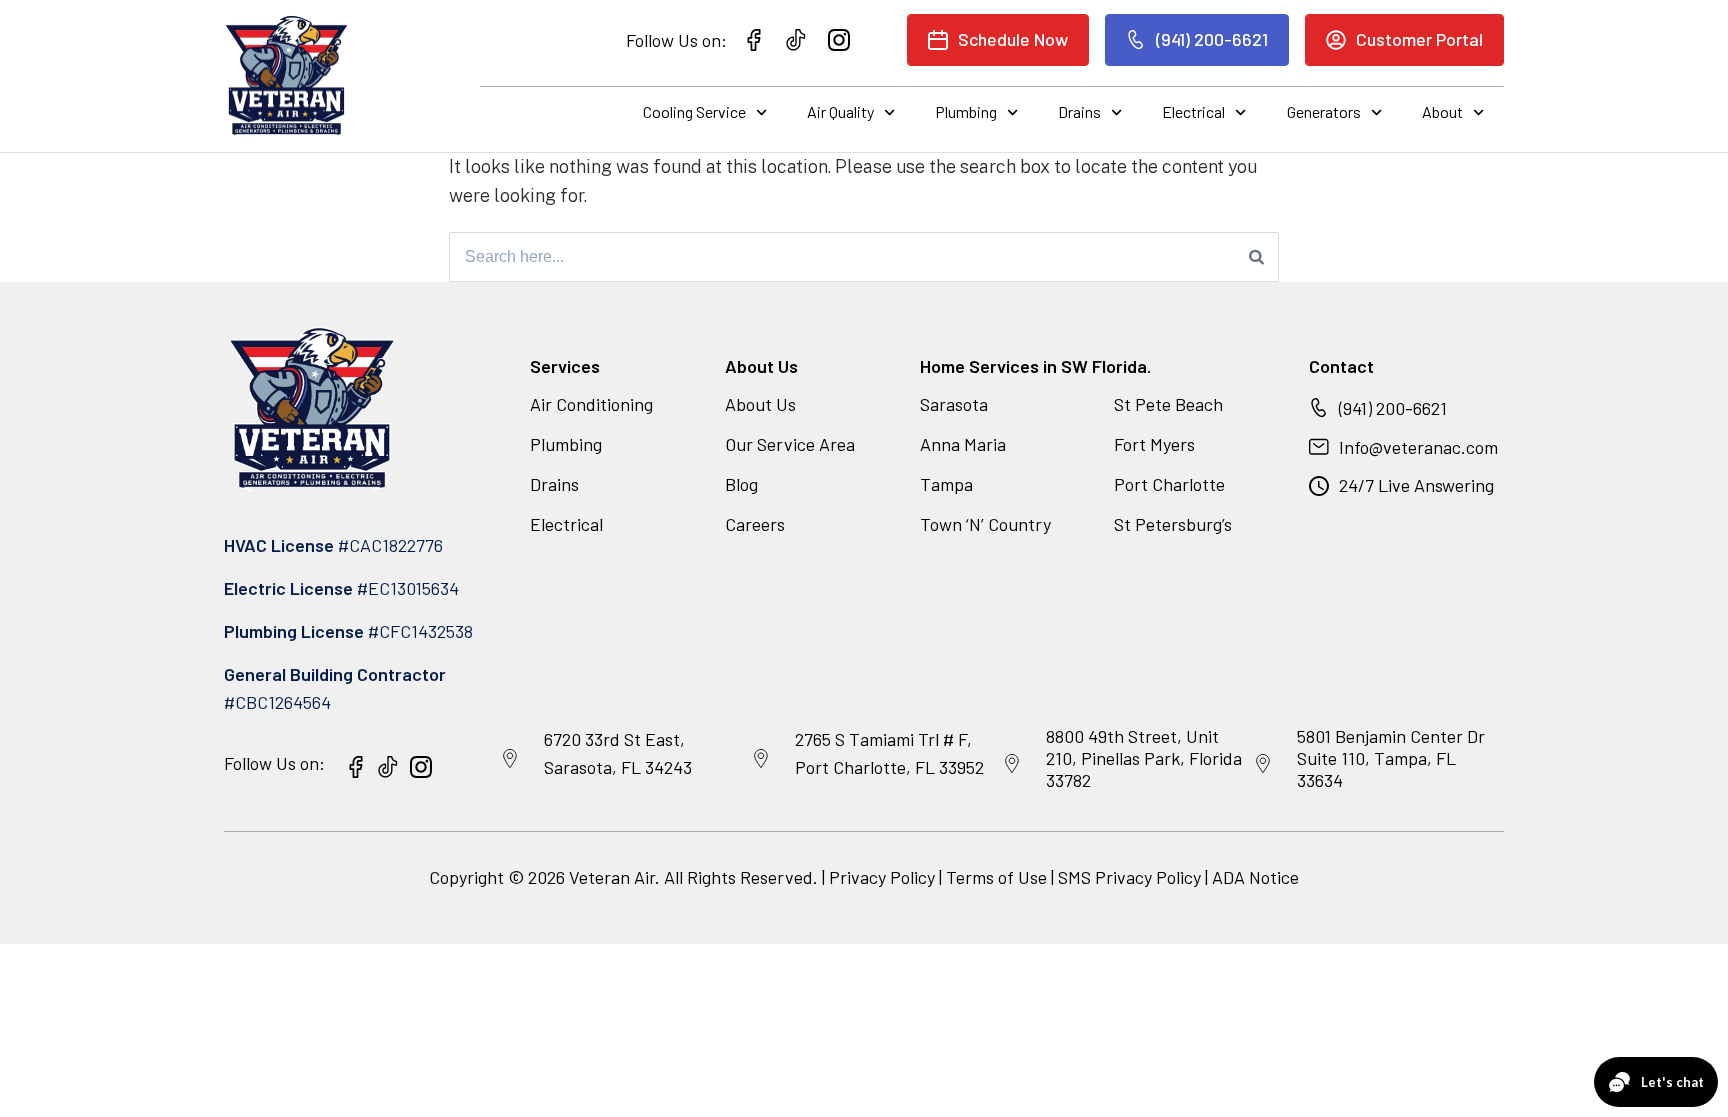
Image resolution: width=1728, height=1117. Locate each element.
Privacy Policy (882, 877)
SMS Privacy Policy (1129, 877)
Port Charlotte (1169, 484)
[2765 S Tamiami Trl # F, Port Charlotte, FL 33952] (761, 759)
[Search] (1256, 257)
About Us (760, 404)
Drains (1079, 111)
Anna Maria (963, 444)
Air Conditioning (591, 404)
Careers (755, 524)
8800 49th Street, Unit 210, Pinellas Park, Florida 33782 (1144, 757)
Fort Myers (1154, 444)
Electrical (1193, 111)
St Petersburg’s (1173, 524)
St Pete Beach (1168, 404)
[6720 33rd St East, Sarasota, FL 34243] (510, 759)
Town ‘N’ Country (985, 524)
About (1442, 111)
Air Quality (840, 111)
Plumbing (966, 111)
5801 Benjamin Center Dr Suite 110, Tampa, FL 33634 (1391, 757)
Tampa (946, 484)
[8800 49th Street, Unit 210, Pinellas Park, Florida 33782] (1012, 764)
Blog (741, 484)
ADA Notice (1255, 877)
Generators (1324, 111)
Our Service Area (790, 444)
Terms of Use (998, 877)
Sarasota (954, 404)
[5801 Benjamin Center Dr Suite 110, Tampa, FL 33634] (1263, 764)
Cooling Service (694, 111)
